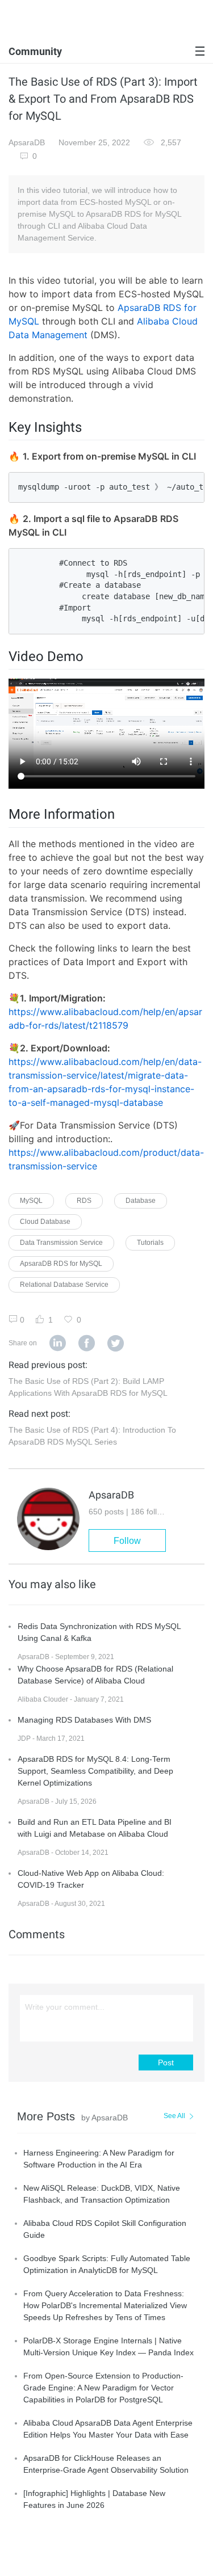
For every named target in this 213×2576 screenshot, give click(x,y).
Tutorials (150, 1243)
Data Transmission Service (61, 1243)
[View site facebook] (87, 1344)
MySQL (31, 1201)
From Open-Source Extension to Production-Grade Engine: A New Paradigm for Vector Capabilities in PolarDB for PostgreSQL (103, 2388)
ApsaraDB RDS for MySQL (61, 1264)
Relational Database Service (64, 1285)
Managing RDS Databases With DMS (84, 1720)
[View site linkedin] (58, 1344)
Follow (127, 1541)
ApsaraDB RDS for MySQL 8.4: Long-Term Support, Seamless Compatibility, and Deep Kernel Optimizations (95, 1771)
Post (166, 2063)
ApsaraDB (27, 142)
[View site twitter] (116, 1344)
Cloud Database (45, 1222)
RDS (84, 1201)
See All (174, 2116)
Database (141, 1201)
